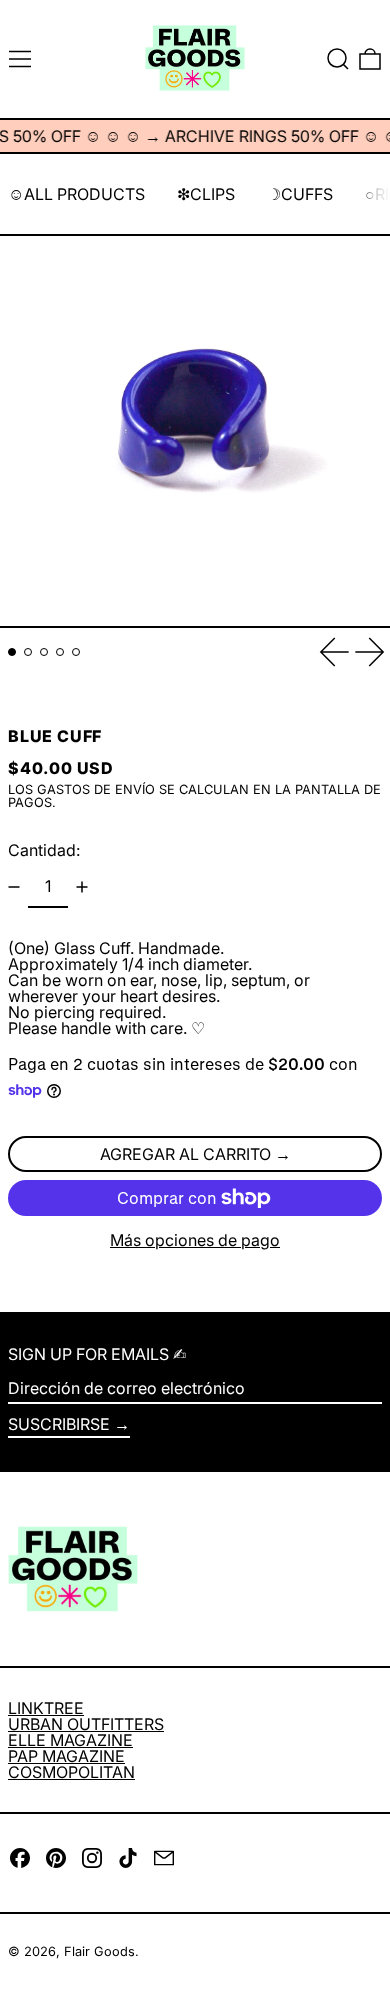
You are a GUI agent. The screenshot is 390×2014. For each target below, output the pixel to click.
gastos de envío (96, 789)
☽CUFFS (300, 194)
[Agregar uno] (82, 887)
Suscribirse (59, 1424)
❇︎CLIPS (206, 194)
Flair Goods (99, 1951)
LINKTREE (46, 1708)
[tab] (12, 652)
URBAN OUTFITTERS (86, 1724)
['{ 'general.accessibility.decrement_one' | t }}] (14, 887)
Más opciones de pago (195, 1240)
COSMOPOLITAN (71, 1772)
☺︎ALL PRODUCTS (76, 194)
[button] (338, 59)
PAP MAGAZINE (66, 1756)
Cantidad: (44, 850)
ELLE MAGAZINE (70, 1740)
